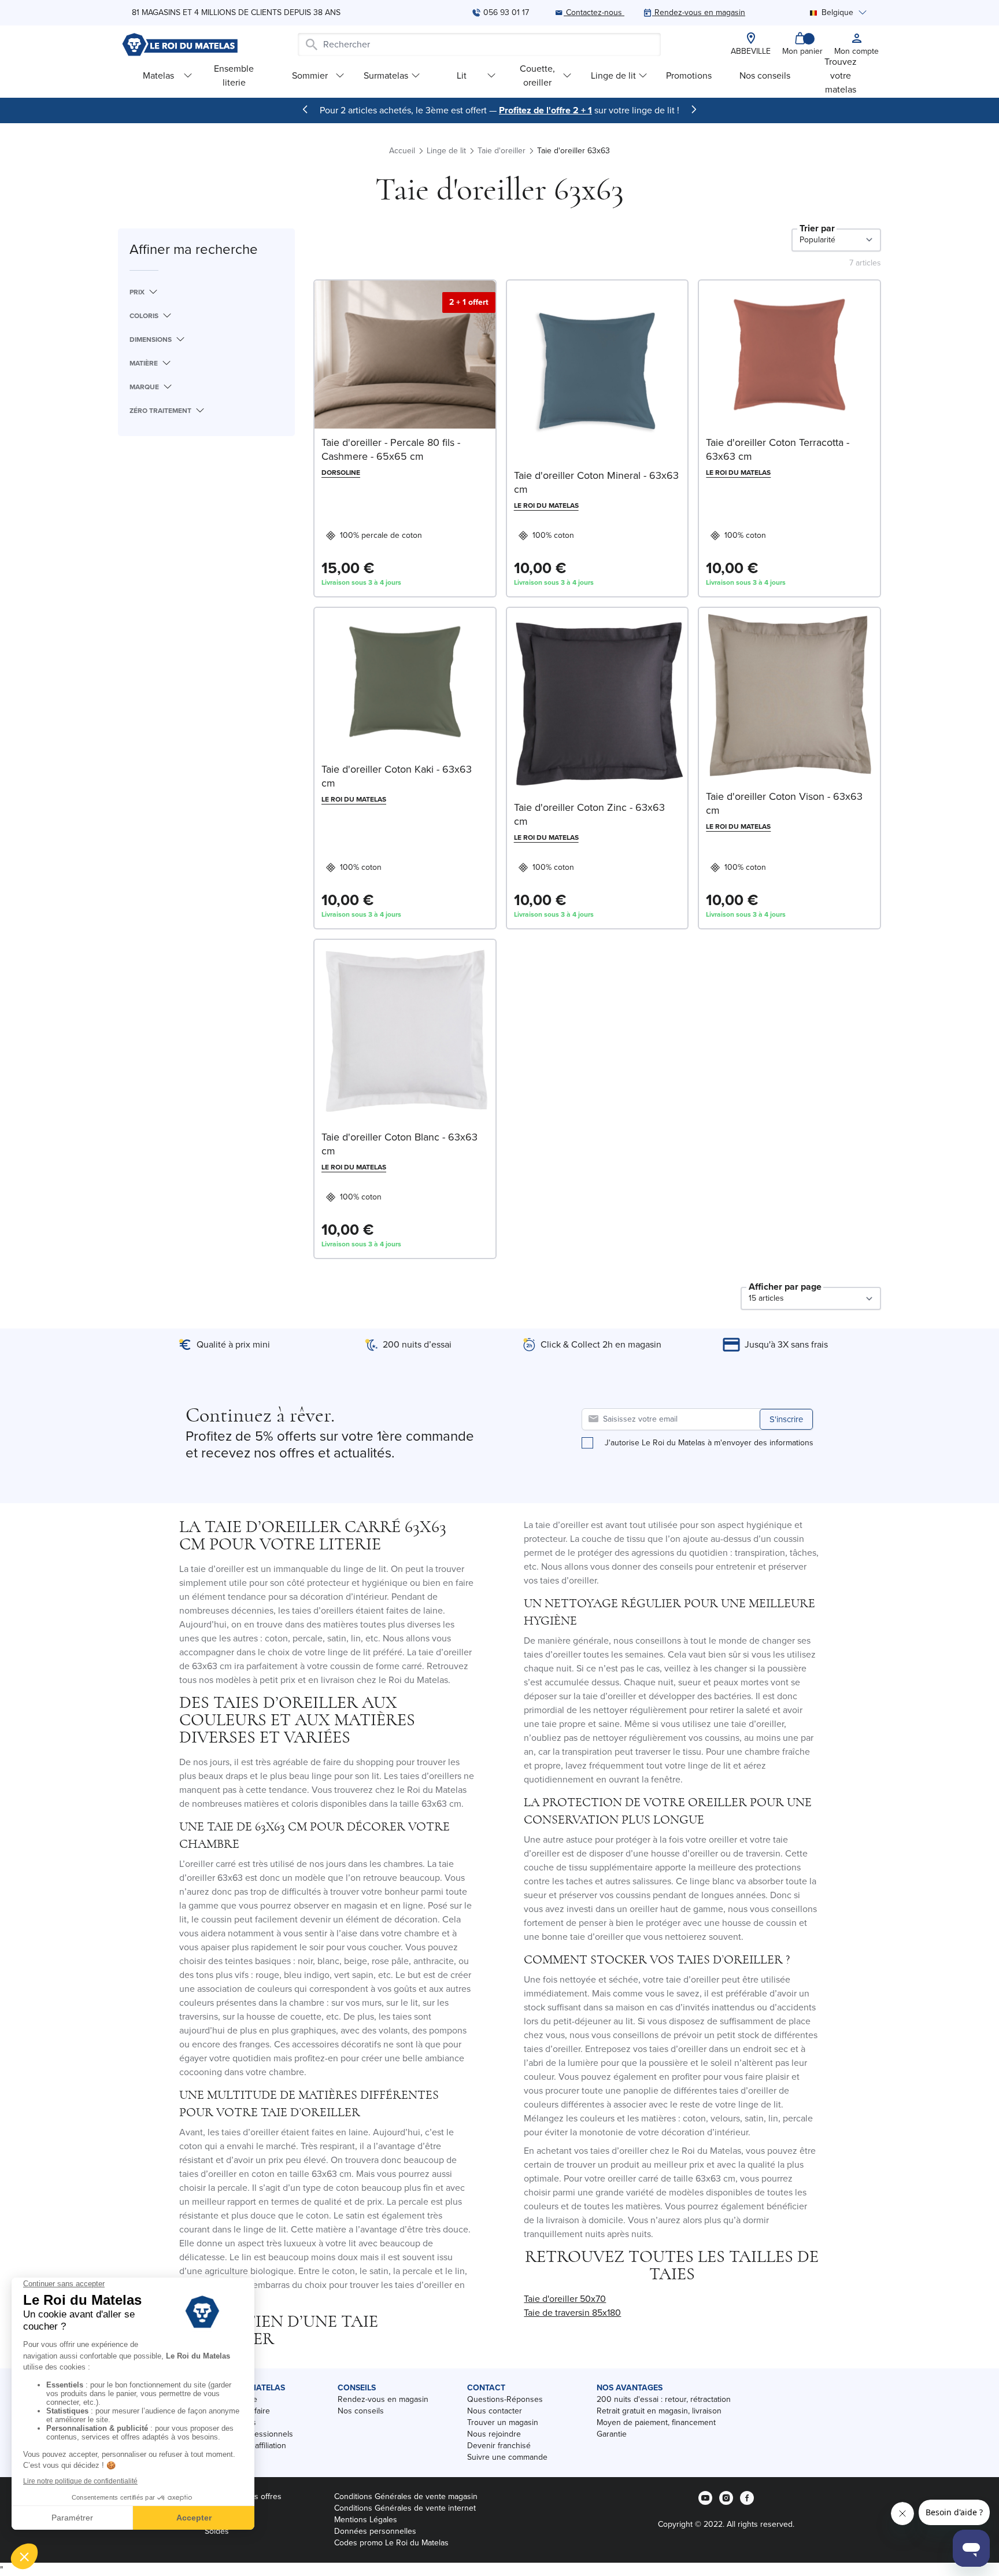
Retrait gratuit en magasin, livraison (659, 2411)
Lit (462, 75)
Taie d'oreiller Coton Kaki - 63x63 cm (397, 776)
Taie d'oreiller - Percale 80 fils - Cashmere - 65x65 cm (391, 449)
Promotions (689, 75)
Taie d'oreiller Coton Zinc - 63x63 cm (589, 814)
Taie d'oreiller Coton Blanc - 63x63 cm (399, 1144)
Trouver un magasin (503, 2422)
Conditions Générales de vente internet (405, 2508)
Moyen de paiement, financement (656, 2422)
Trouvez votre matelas (841, 75)
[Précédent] (305, 109)
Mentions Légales (366, 2520)
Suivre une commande (507, 2457)
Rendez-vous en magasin (383, 2399)
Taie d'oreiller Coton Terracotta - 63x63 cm (778, 449)
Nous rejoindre (494, 2434)
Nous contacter (495, 2411)
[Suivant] (694, 109)
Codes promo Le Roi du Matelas (391, 2543)
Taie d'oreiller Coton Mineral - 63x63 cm (596, 482)
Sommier (310, 75)
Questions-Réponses (505, 2399)
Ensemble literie (234, 75)
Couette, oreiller (537, 75)
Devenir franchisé (499, 2446)
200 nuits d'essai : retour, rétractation (664, 2399)
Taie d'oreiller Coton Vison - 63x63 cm (784, 803)
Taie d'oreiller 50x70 (565, 2299)
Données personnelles (375, 2531)
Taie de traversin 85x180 (572, 2313)
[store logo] (180, 45)
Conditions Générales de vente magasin (406, 2496)
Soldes (217, 2531)
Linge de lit (613, 75)
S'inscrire (786, 1419)
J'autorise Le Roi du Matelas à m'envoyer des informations (709, 1443)
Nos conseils (765, 75)
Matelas (158, 75)
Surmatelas (386, 75)
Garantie (612, 2434)
